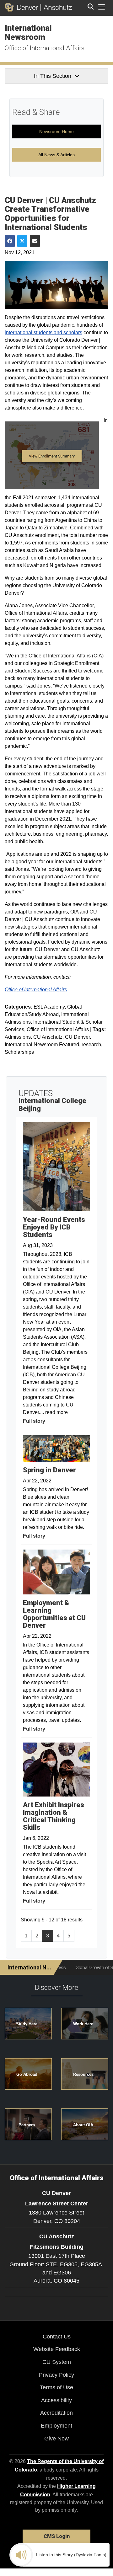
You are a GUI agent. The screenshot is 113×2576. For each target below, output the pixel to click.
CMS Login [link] (57, 2536)
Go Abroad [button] (27, 2074)
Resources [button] (83, 2074)
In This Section (53, 76)
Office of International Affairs (45, 48)
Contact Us (57, 2337)
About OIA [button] (83, 2125)
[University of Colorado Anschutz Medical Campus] (56, 7)
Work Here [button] (83, 2024)
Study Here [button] (27, 2024)
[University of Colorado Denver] (23, 7)
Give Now (56, 2439)
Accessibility (56, 2400)
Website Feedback (57, 2349)
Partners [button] (27, 2125)
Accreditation (56, 2413)
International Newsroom (28, 32)
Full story (34, 1421)
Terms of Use (56, 2387)
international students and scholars (43, 332)
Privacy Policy (56, 2375)
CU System (57, 2362)
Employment (56, 2426)
